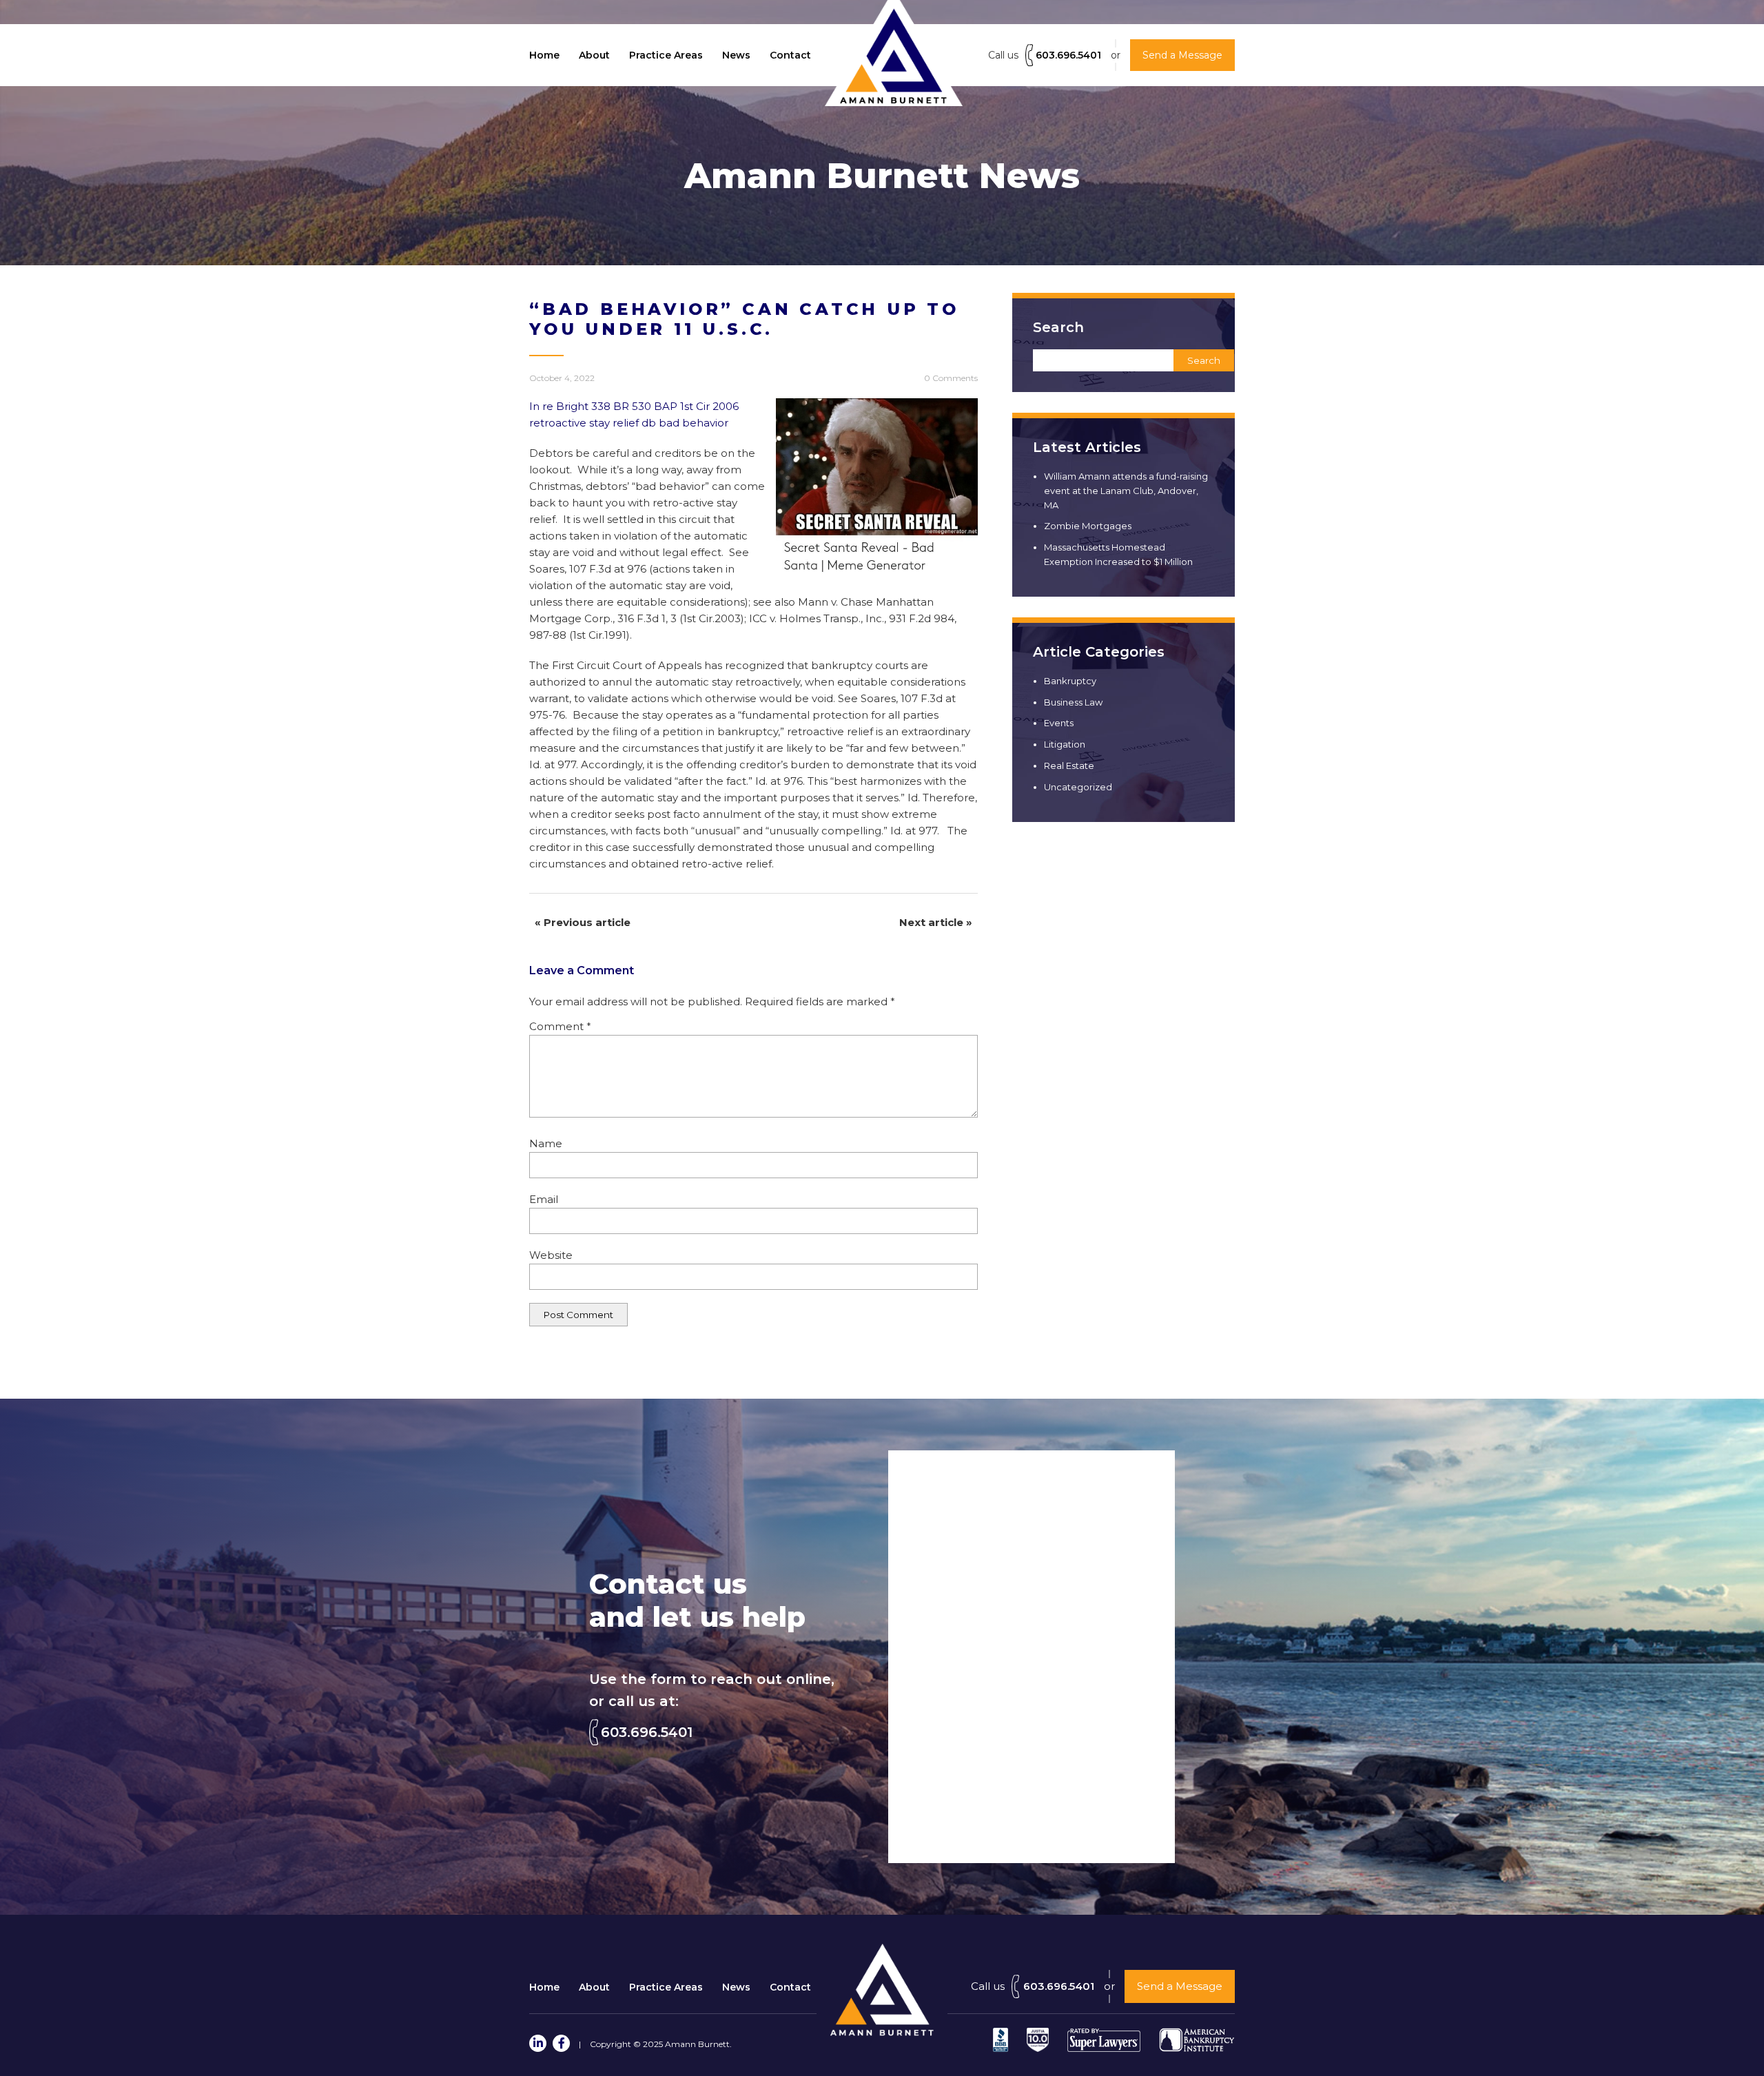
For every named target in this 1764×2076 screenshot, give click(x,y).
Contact (790, 55)
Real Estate (1069, 765)
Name (546, 1143)
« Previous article (583, 922)
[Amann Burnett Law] (882, 2032)
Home (544, 55)
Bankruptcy (1070, 681)
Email (544, 1199)
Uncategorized (1078, 787)
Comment (560, 1026)
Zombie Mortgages (1088, 526)
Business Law (1073, 702)
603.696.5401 (1068, 55)
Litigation (1065, 744)
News (736, 55)
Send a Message (1180, 1986)
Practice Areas (666, 55)
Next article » (936, 922)
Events (1059, 723)
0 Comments (951, 378)
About (594, 55)
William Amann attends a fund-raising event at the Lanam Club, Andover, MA (1126, 491)
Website (551, 1255)
